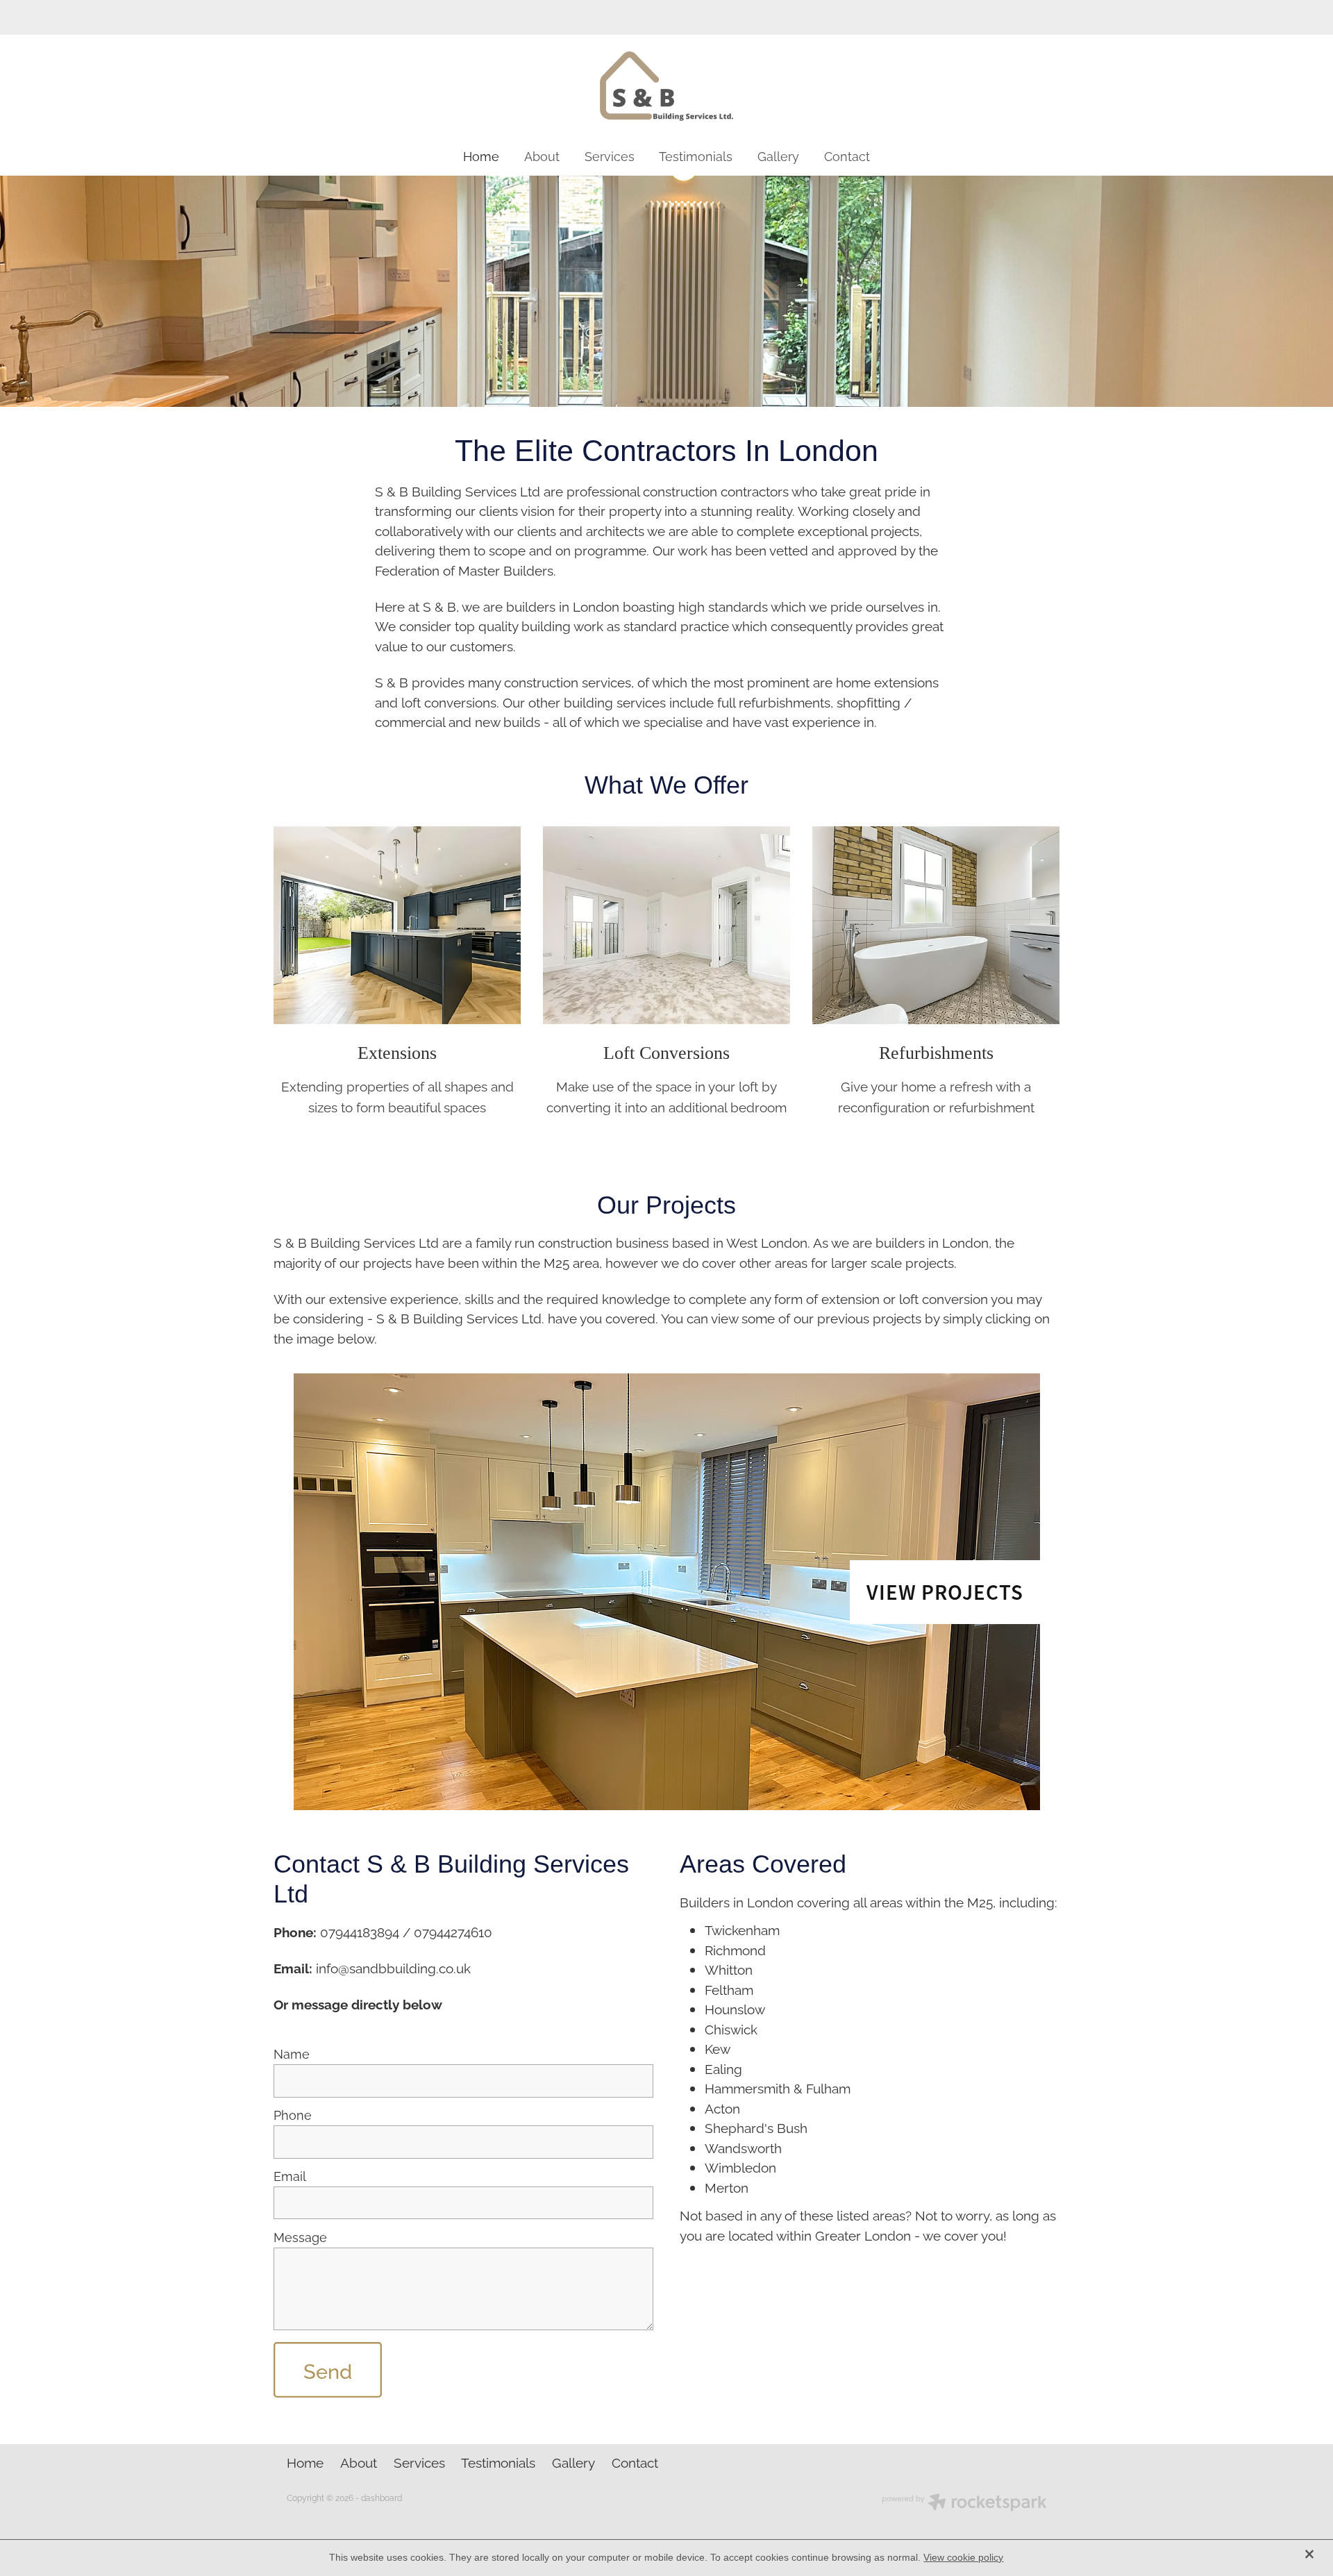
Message (300, 2237)
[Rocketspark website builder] (964, 2503)
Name (292, 2054)
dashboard (382, 2497)
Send (328, 2370)
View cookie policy (963, 2557)
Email (290, 2176)
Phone (293, 2115)
